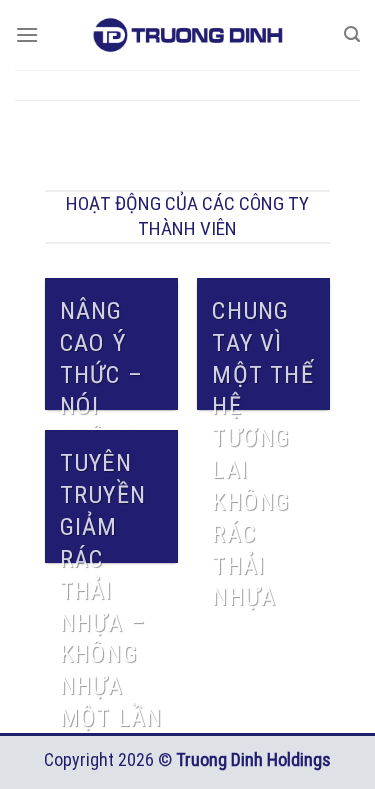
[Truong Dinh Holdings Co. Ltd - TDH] (188, 35)
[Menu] (27, 34)
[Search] (352, 34)
